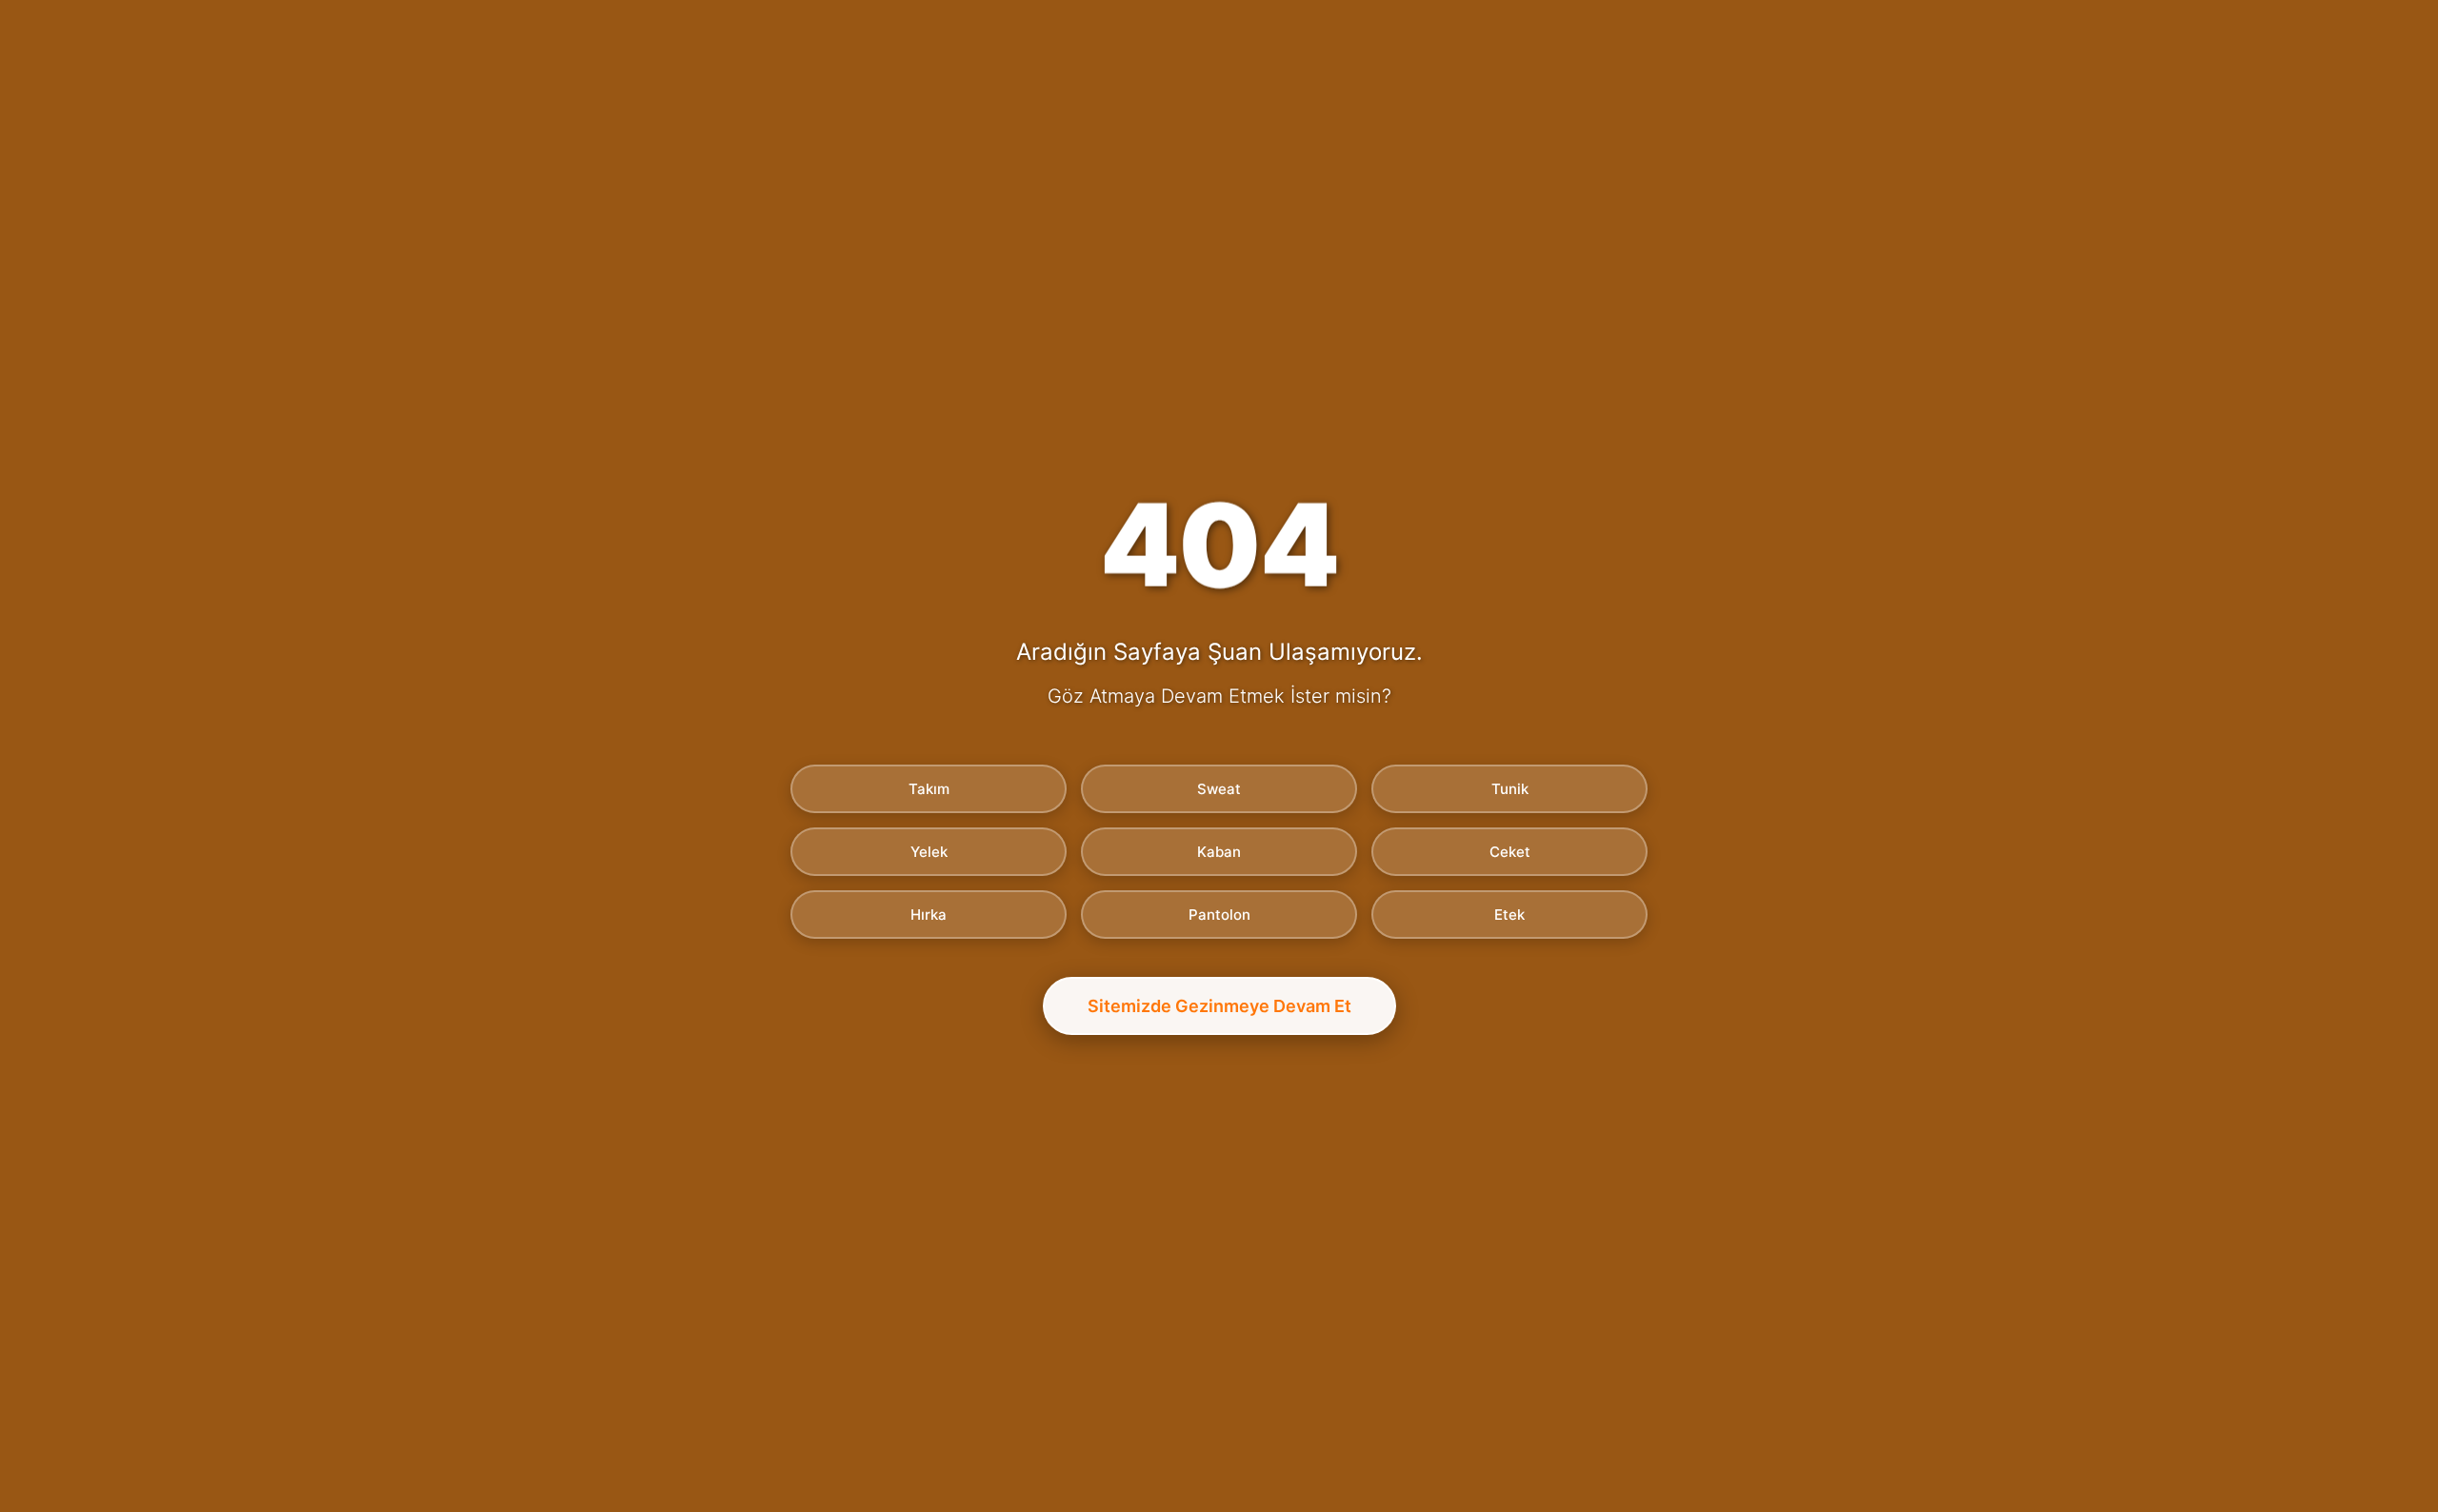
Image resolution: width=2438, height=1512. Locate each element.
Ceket (1510, 852)
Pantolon (1219, 915)
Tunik (1510, 789)
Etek (1509, 915)
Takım (929, 789)
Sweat (1219, 789)
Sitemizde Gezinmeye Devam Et (1219, 1006)
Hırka (929, 915)
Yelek (929, 852)
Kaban (1219, 852)
